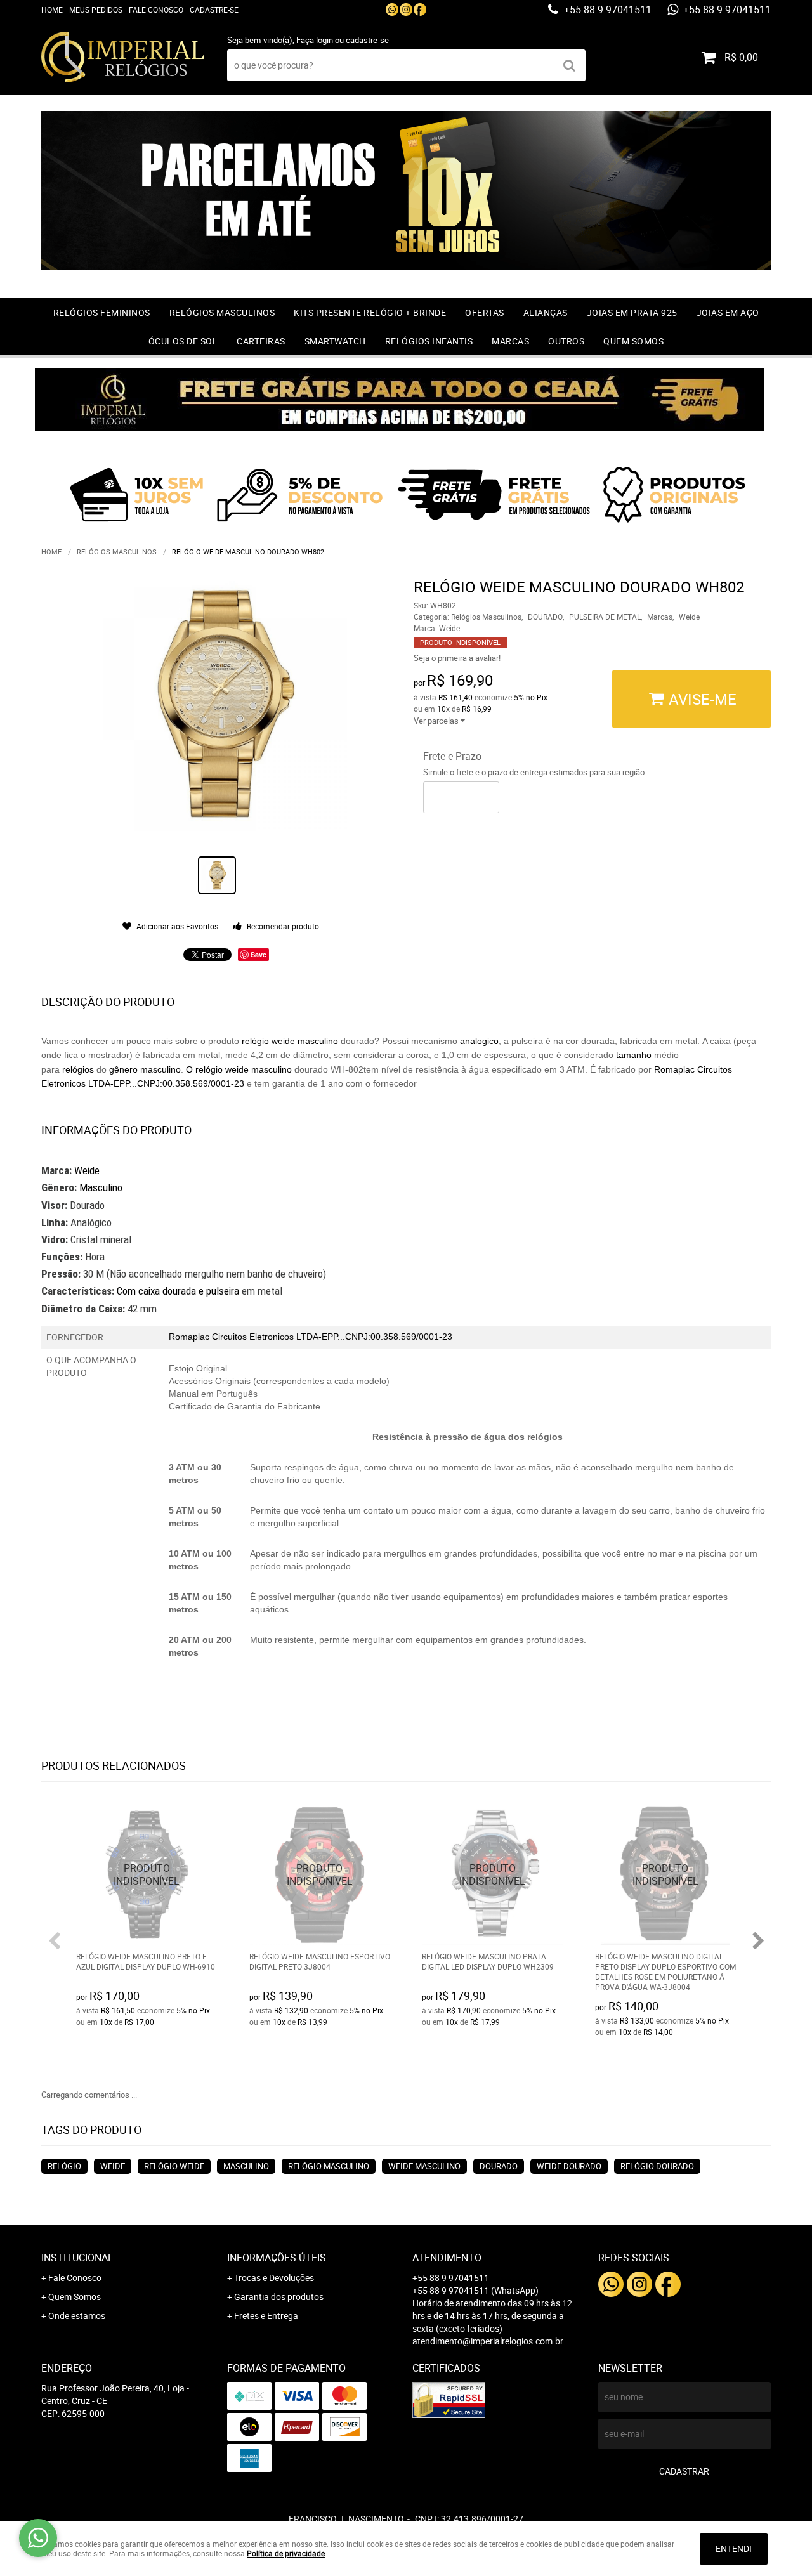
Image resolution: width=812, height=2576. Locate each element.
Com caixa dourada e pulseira (179, 1291)
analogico (479, 1041)
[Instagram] (406, 10)
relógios (78, 1069)
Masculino (101, 1187)
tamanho (634, 1055)
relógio (254, 1041)
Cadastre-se (214, 10)
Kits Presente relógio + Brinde (370, 312)
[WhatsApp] (392, 10)
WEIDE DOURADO (569, 2166)
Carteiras (261, 341)
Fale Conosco (156, 10)
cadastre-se (367, 40)
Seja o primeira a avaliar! (457, 658)
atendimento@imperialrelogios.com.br (488, 2341)
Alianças (546, 312)
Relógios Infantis (429, 341)
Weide (87, 1170)
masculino (318, 1041)
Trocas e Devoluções (274, 2278)
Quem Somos (633, 341)
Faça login (315, 40)
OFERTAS (485, 312)
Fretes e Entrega (266, 2316)
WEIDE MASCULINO (424, 2166)
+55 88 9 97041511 (606, 10)
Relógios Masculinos (222, 312)
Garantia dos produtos (279, 2297)
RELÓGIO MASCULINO (329, 2166)
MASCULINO (246, 2166)
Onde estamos (77, 2316)
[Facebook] (420, 10)
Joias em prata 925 (632, 312)
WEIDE (113, 2166)
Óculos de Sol (183, 341)
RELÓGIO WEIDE (174, 2166)
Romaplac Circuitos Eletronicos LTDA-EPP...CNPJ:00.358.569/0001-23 (311, 1337)
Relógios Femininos (102, 312)
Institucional (77, 2258)
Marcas (510, 341)
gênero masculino (145, 1069)
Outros (566, 341)
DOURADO (499, 2166)
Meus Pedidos (96, 10)
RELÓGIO (64, 2166)
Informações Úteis (277, 2258)
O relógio (206, 1069)
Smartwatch (335, 341)
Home (52, 10)
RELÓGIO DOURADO (657, 2166)
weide (285, 1041)
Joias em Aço (728, 312)
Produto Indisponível (147, 1875)
